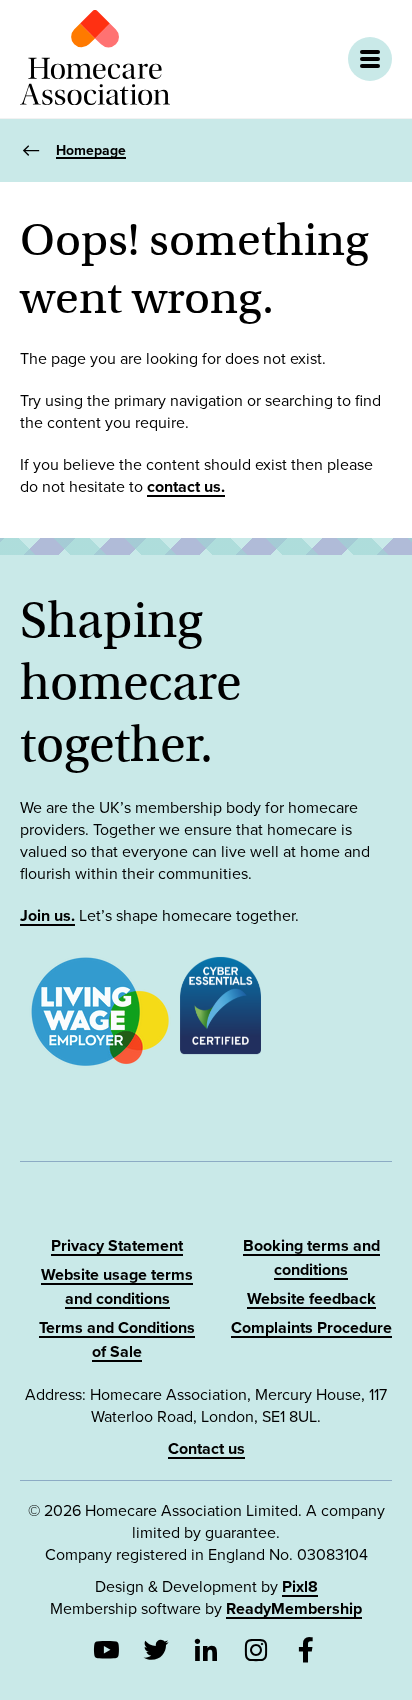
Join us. (47, 916)
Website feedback (311, 1299)
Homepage (91, 150)
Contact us (206, 1449)
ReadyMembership (294, 1609)
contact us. (186, 487)
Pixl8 (300, 1587)
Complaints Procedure (311, 1328)
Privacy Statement (117, 1246)
